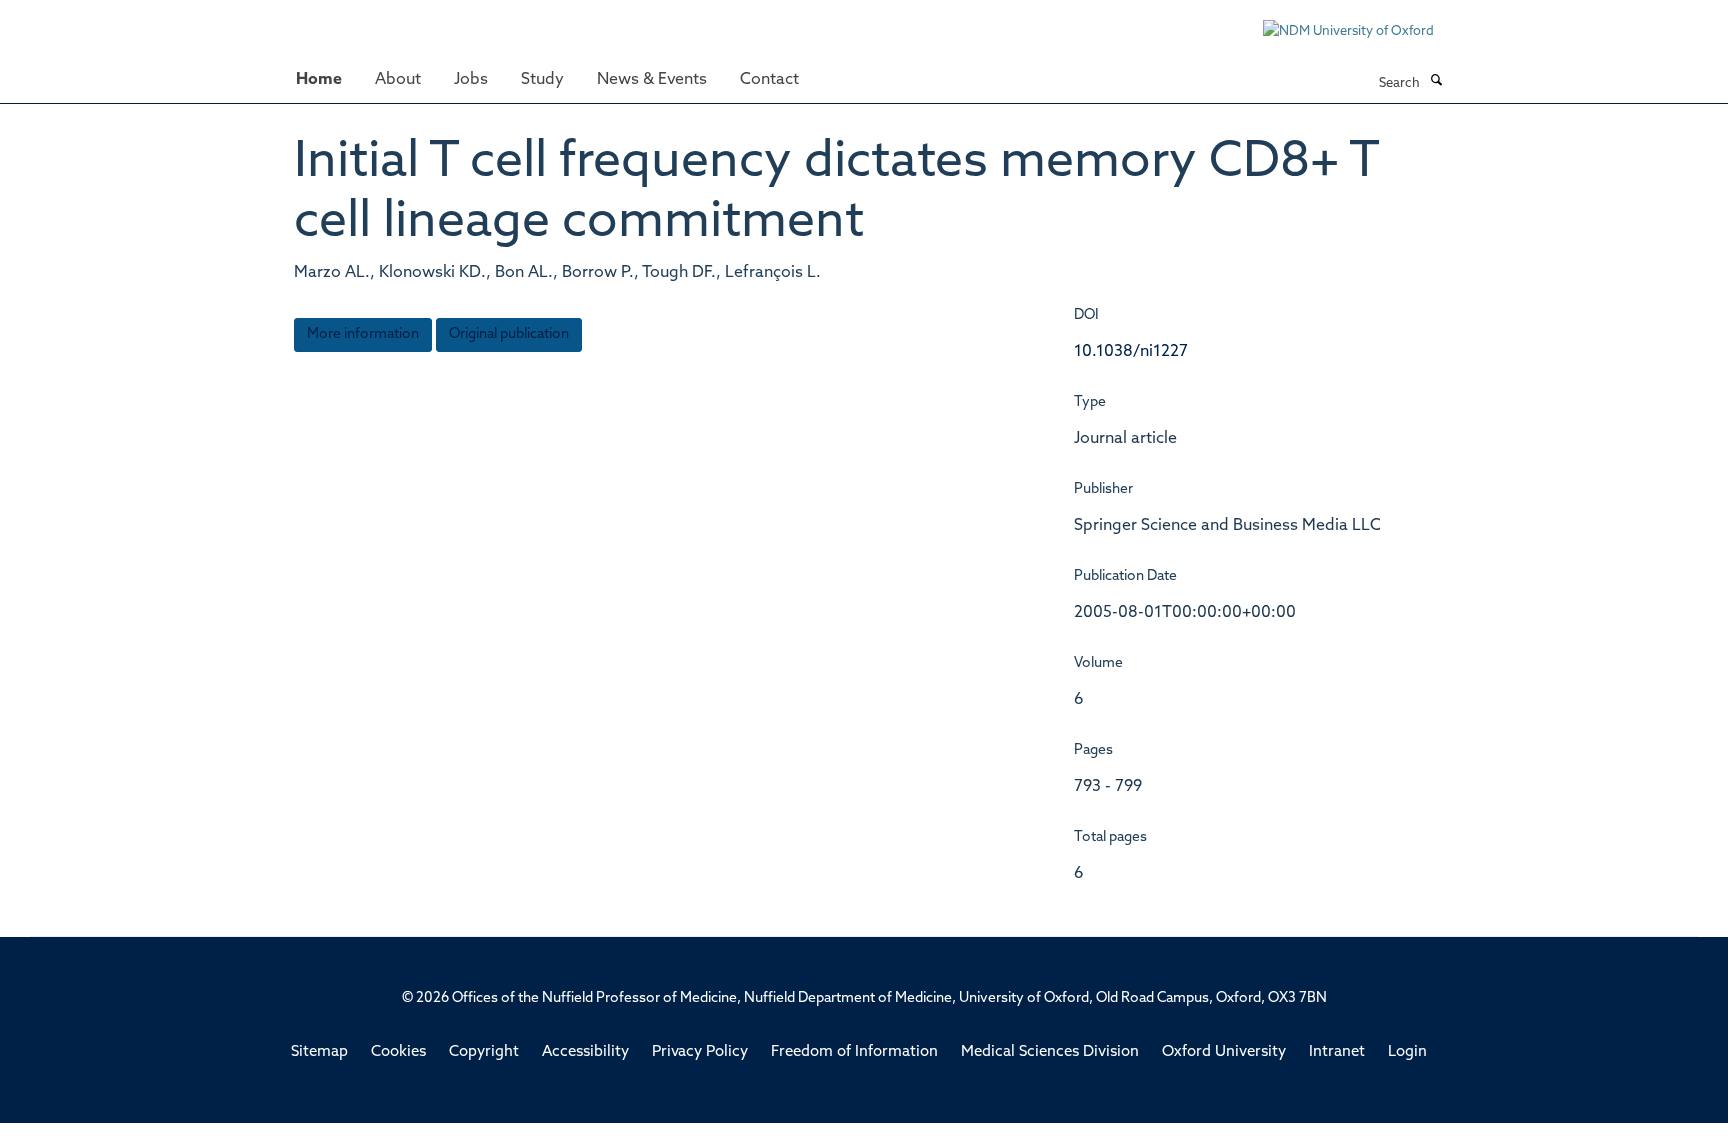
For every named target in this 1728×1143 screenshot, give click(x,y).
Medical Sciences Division (1050, 1052)
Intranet (1337, 1052)
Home (319, 80)
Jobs (471, 80)
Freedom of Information (854, 1052)
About (398, 80)
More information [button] (363, 334)
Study (542, 80)
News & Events (652, 80)
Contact (769, 80)
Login (1407, 1052)
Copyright (484, 1052)
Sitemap (319, 1052)
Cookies (398, 1052)
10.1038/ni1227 (1131, 352)
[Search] (1436, 82)
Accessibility (585, 1052)
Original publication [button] (509, 334)
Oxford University (1224, 1052)
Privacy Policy (700, 1052)
